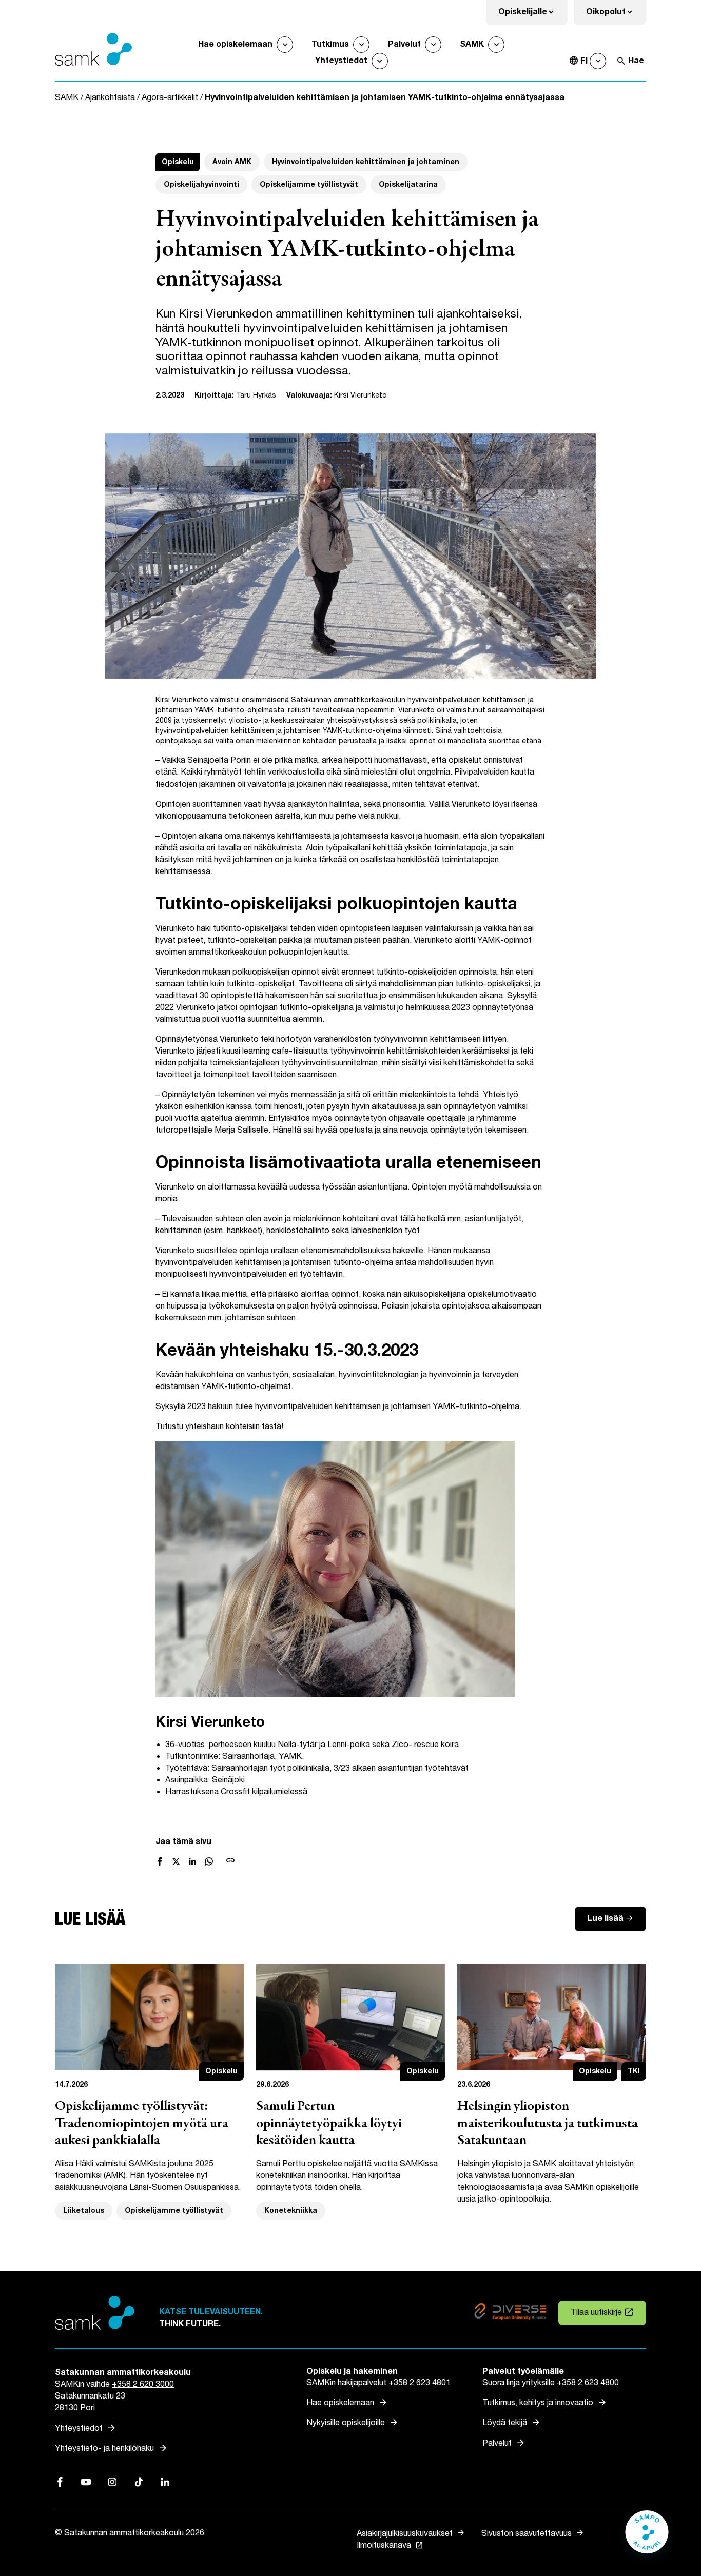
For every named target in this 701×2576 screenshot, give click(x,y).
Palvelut (404, 44)
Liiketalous (84, 2211)
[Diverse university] (510, 2313)
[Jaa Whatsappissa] (209, 1861)
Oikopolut (616, 15)
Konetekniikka (291, 2211)
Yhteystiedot (341, 61)
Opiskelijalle (533, 15)
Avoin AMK (232, 162)
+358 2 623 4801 (420, 2383)
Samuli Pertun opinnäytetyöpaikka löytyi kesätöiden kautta (329, 2124)
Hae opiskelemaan (235, 44)
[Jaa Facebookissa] (160, 1861)
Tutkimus (330, 44)
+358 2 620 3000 (143, 2384)
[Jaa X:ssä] (176, 1861)
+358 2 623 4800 (588, 2383)
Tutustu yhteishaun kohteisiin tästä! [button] (219, 1427)
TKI (634, 2071)
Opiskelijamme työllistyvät (309, 184)
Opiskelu (178, 162)
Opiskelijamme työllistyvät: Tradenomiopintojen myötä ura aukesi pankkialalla (142, 2124)
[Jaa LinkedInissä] (192, 1861)
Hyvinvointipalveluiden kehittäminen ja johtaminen (366, 162)
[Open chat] (647, 2537)
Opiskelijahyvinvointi (201, 184)
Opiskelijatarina (408, 184)
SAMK (472, 44)
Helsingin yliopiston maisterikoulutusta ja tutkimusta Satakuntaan (548, 2124)
